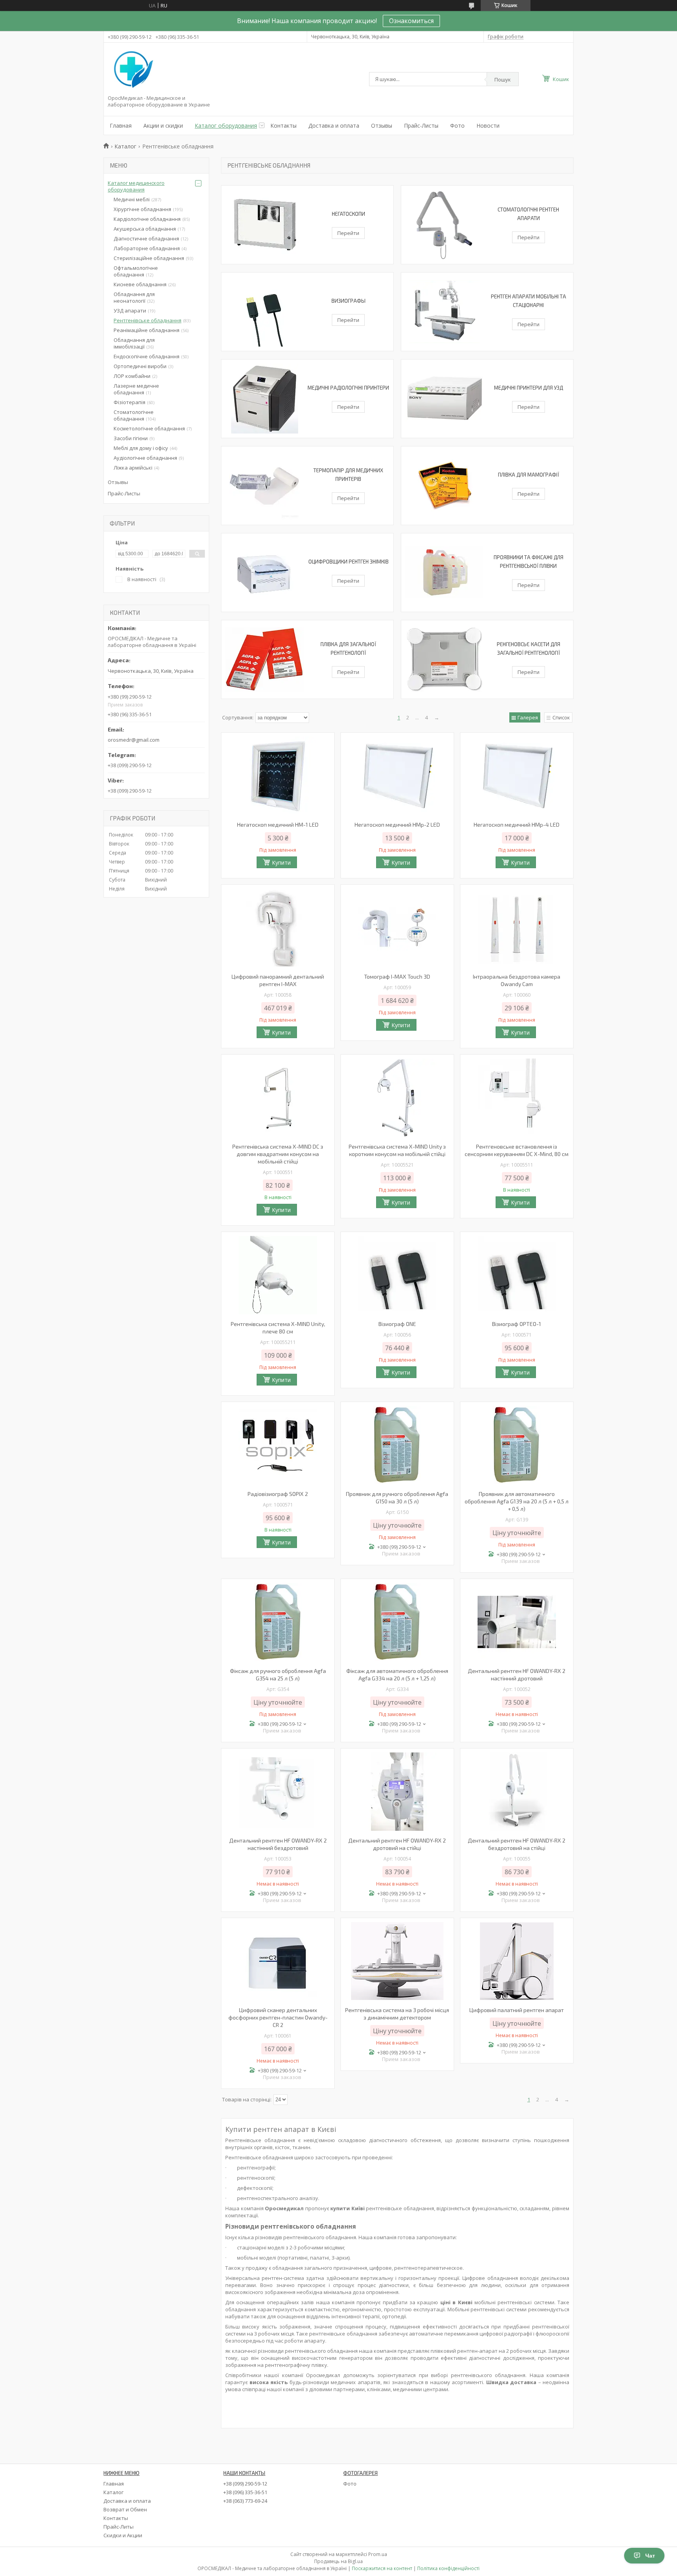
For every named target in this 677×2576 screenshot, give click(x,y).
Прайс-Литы (119, 2527)
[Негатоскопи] (264, 225)
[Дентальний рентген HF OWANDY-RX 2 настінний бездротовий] (278, 1792)
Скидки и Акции (123, 2535)
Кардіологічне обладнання (147, 219)
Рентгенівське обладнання (148, 320)
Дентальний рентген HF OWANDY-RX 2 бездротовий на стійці (517, 1844)
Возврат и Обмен (125, 2509)
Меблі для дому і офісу (141, 448)
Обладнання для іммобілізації (134, 343)
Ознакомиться (411, 21)
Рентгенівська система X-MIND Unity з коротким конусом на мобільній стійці (397, 1150)
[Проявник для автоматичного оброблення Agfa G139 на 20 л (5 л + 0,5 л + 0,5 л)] (517, 1445)
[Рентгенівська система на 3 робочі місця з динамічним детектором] (397, 1961)
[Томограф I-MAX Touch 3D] (397, 928)
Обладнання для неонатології (134, 297)
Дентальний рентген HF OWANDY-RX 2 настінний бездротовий (278, 1844)
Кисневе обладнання (140, 284)
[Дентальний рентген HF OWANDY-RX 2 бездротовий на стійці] (517, 1792)
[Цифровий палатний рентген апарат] (517, 1961)
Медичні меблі (132, 199)
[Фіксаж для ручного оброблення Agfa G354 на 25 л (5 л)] (278, 1622)
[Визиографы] (264, 312)
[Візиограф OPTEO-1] (517, 1275)
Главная (121, 126)
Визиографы (348, 301)
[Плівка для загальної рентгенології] (264, 659)
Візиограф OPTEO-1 (517, 1324)
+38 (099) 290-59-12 (245, 2484)
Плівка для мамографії (529, 475)
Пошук (503, 79)
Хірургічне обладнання (142, 209)
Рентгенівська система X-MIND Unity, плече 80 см (278, 1328)
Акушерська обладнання (145, 229)
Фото (457, 126)
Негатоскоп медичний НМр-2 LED (397, 825)
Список (561, 717)
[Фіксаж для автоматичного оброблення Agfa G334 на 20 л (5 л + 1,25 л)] (397, 1622)
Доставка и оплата (334, 126)
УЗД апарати (130, 311)
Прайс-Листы (421, 126)
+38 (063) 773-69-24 (245, 2501)
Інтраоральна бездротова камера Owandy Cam (517, 980)
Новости (488, 126)
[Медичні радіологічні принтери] (264, 399)
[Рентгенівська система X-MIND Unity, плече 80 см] (278, 1275)
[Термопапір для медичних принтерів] (264, 486)
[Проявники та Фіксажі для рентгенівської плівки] (444, 573)
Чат (650, 2556)
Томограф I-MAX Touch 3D (397, 976)
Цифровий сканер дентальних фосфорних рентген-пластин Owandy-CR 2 (278, 2017)
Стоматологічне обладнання (134, 415)
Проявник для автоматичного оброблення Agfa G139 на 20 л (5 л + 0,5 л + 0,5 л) (517, 1501)
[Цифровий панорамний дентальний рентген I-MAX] (278, 928)
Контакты (283, 126)
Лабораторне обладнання (147, 248)
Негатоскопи (348, 214)
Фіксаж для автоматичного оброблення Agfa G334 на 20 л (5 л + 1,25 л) (397, 1675)
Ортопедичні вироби (140, 366)
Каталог (125, 146)
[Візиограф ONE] (397, 1275)
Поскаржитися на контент (382, 2568)
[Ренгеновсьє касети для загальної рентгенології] (444, 659)
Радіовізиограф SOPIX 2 (278, 1494)
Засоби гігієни (131, 438)
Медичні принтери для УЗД (529, 388)
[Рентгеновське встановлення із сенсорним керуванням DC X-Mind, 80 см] (517, 1098)
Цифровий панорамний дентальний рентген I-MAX (278, 980)
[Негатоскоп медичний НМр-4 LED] (517, 776)
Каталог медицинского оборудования (136, 186)
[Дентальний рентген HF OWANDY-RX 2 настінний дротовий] (517, 1622)
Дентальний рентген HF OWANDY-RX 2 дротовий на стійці (397, 1844)
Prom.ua (378, 2554)
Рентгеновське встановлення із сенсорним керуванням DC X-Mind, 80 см (517, 1150)
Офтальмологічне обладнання (136, 271)
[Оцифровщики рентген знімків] (264, 573)
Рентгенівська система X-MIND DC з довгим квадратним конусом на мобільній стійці (278, 1154)
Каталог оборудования (226, 126)
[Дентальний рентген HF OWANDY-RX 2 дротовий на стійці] (397, 1792)
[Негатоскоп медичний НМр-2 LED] (397, 776)
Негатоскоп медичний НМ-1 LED (278, 825)
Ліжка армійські (133, 468)
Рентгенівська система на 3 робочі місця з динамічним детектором (397, 2014)
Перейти (348, 233)
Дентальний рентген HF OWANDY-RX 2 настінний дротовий (517, 1675)
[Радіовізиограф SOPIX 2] (278, 1445)
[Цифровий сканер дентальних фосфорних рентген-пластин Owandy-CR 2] (278, 1961)
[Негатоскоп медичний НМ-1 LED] (278, 776)
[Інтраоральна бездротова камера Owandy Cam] (517, 928)
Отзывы (382, 126)
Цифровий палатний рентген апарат (517, 2010)
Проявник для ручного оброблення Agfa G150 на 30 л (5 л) (397, 1498)
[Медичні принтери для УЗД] (444, 399)
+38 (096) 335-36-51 (245, 2492)
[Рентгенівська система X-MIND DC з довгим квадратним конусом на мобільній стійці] (278, 1098)
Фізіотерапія (129, 402)
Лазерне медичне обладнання (136, 389)
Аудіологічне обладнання (145, 458)
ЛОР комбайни (132, 376)
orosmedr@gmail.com (134, 740)
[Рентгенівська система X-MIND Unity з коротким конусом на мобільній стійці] (397, 1098)
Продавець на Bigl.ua (338, 2561)
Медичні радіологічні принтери (348, 388)
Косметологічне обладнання (149, 428)
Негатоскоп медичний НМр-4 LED (517, 825)
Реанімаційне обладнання (147, 330)
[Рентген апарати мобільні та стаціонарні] (444, 312)
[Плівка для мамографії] (444, 486)
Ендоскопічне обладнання (147, 356)
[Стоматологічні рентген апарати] (444, 225)
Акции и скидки (163, 126)
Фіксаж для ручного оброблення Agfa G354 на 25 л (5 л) (278, 1675)
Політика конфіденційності (448, 2568)
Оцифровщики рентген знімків (348, 562)
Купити (281, 863)
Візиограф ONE (397, 1324)
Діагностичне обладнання (146, 238)
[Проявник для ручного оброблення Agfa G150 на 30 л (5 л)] (397, 1445)
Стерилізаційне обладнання (149, 258)
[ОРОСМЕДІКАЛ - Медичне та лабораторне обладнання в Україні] (132, 70)
